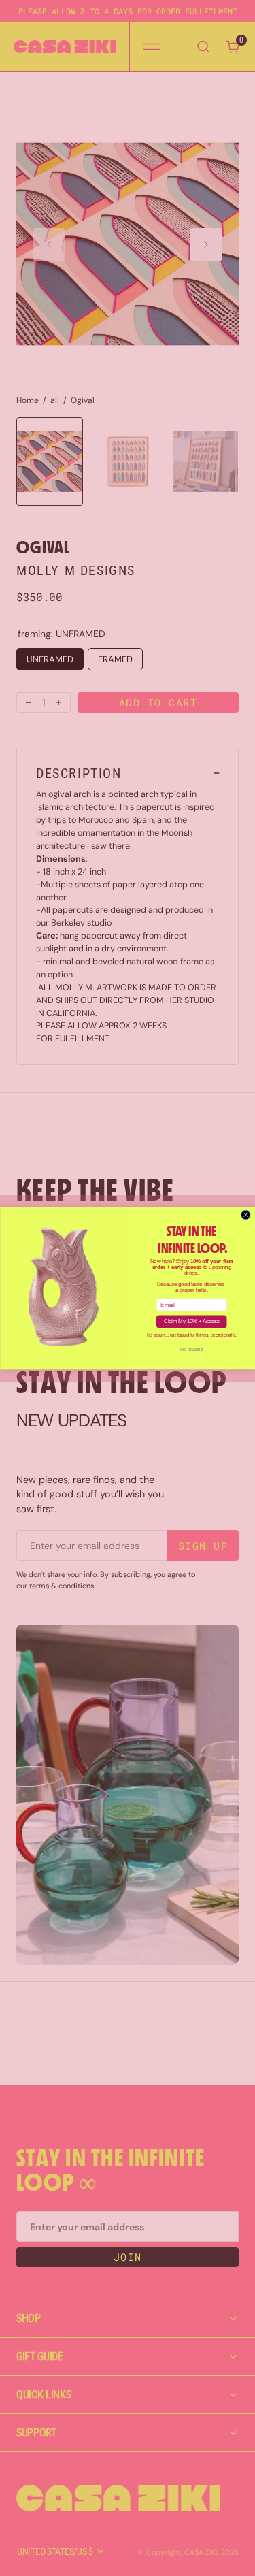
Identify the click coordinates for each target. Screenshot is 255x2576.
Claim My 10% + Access (191, 1321)
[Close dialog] (245, 1215)
